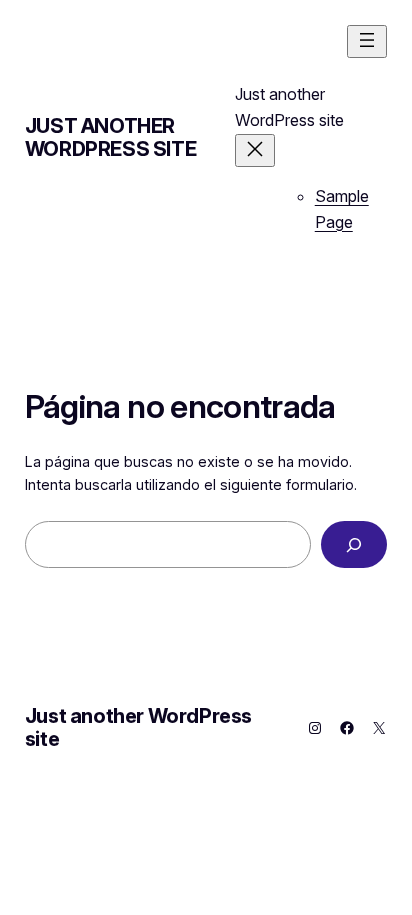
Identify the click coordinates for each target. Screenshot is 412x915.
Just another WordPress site (110, 137)
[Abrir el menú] (367, 41)
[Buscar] (354, 544)
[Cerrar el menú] (255, 150)
